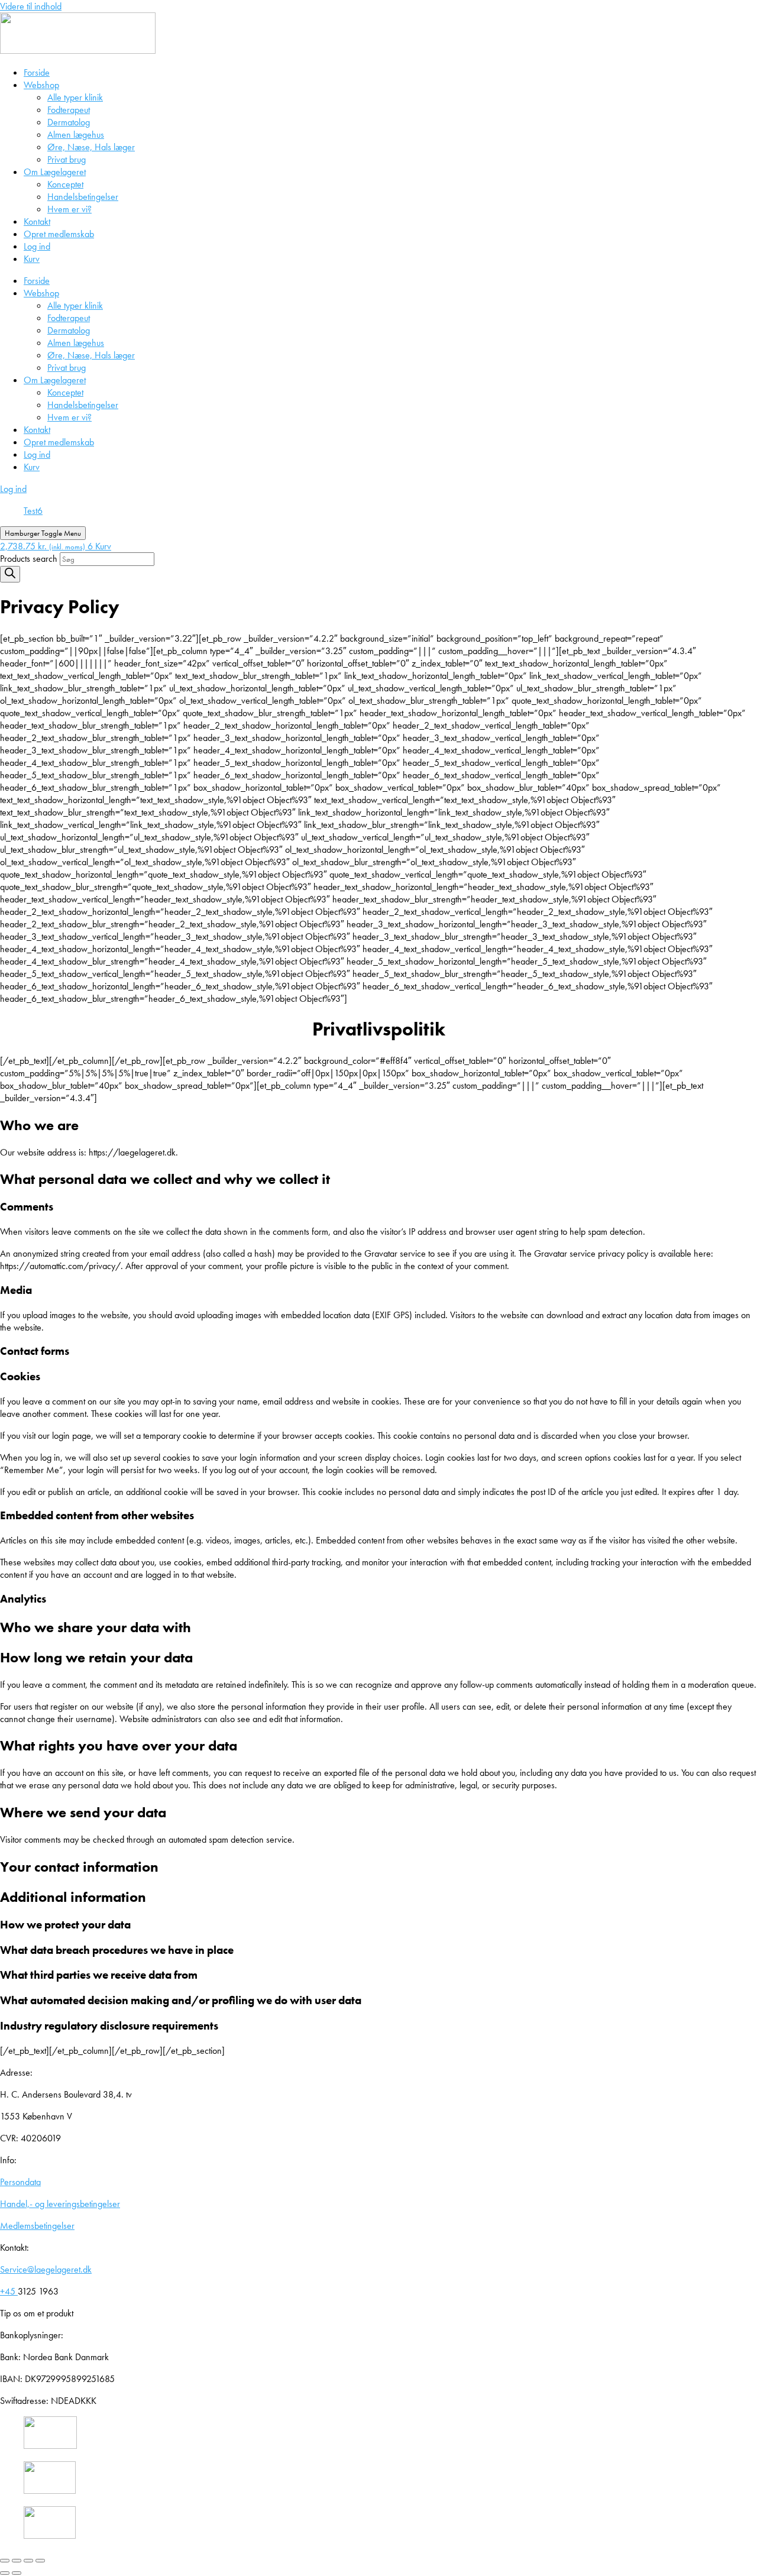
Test (30, 511)
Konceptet (65, 184)
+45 (9, 2291)
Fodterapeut (69, 110)
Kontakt (37, 221)
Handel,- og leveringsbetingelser (60, 2204)
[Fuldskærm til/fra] (17, 2561)
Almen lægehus (76, 135)
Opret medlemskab (59, 234)
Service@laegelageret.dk (46, 2269)
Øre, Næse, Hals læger (91, 147)
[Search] (10, 574)
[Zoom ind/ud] (5, 2561)
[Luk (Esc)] (40, 2561)
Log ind (37, 246)
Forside (37, 72)
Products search (30, 559)
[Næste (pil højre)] (17, 2573)
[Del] (28, 2561)
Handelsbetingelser (83, 197)
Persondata (20, 2182)
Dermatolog (69, 122)
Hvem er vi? (69, 209)
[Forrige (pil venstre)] (5, 2573)
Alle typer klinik (75, 97)
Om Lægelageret (55, 172)
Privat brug (67, 159)
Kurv (32, 259)
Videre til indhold (31, 6)
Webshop (41, 85)
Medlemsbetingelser (37, 2226)
